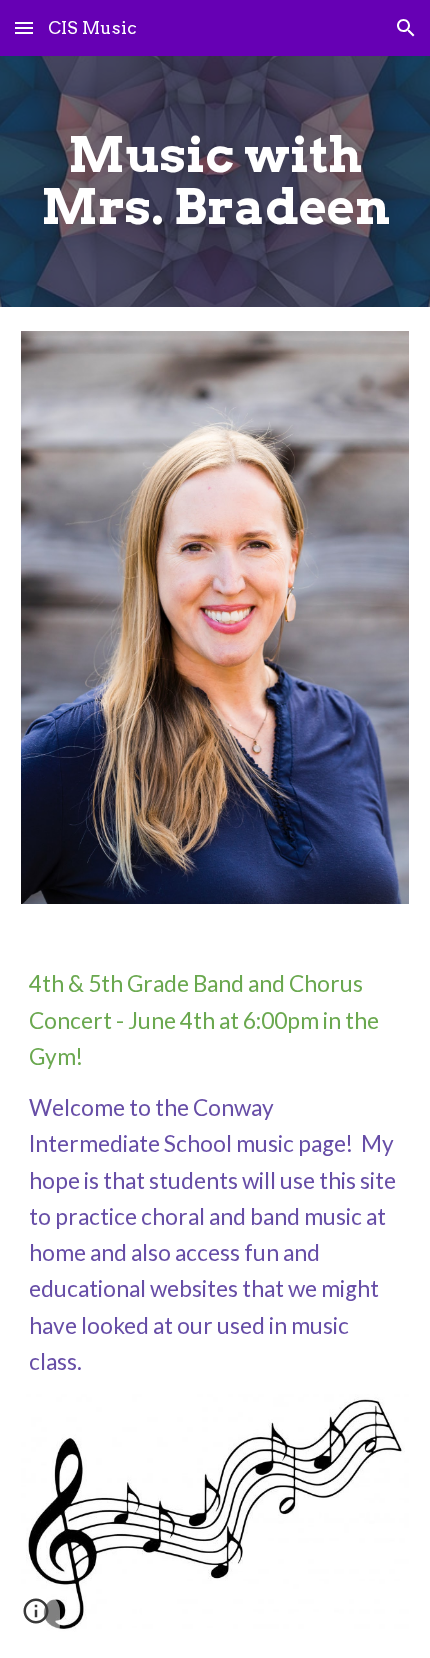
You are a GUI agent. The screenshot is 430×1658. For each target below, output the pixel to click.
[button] (24, 27)
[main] (215, 181)
